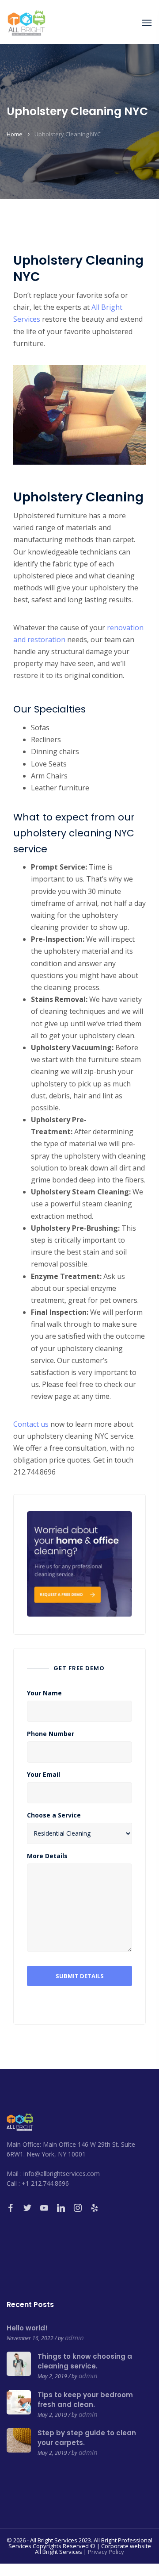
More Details (47, 1856)
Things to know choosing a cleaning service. (85, 2361)
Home (15, 134)
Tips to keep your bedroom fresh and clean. (85, 2400)
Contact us (31, 1424)
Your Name (44, 1693)
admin (74, 2337)
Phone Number (51, 1734)
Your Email (44, 1775)
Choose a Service (54, 1815)
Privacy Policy (106, 2552)
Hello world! (27, 2328)
